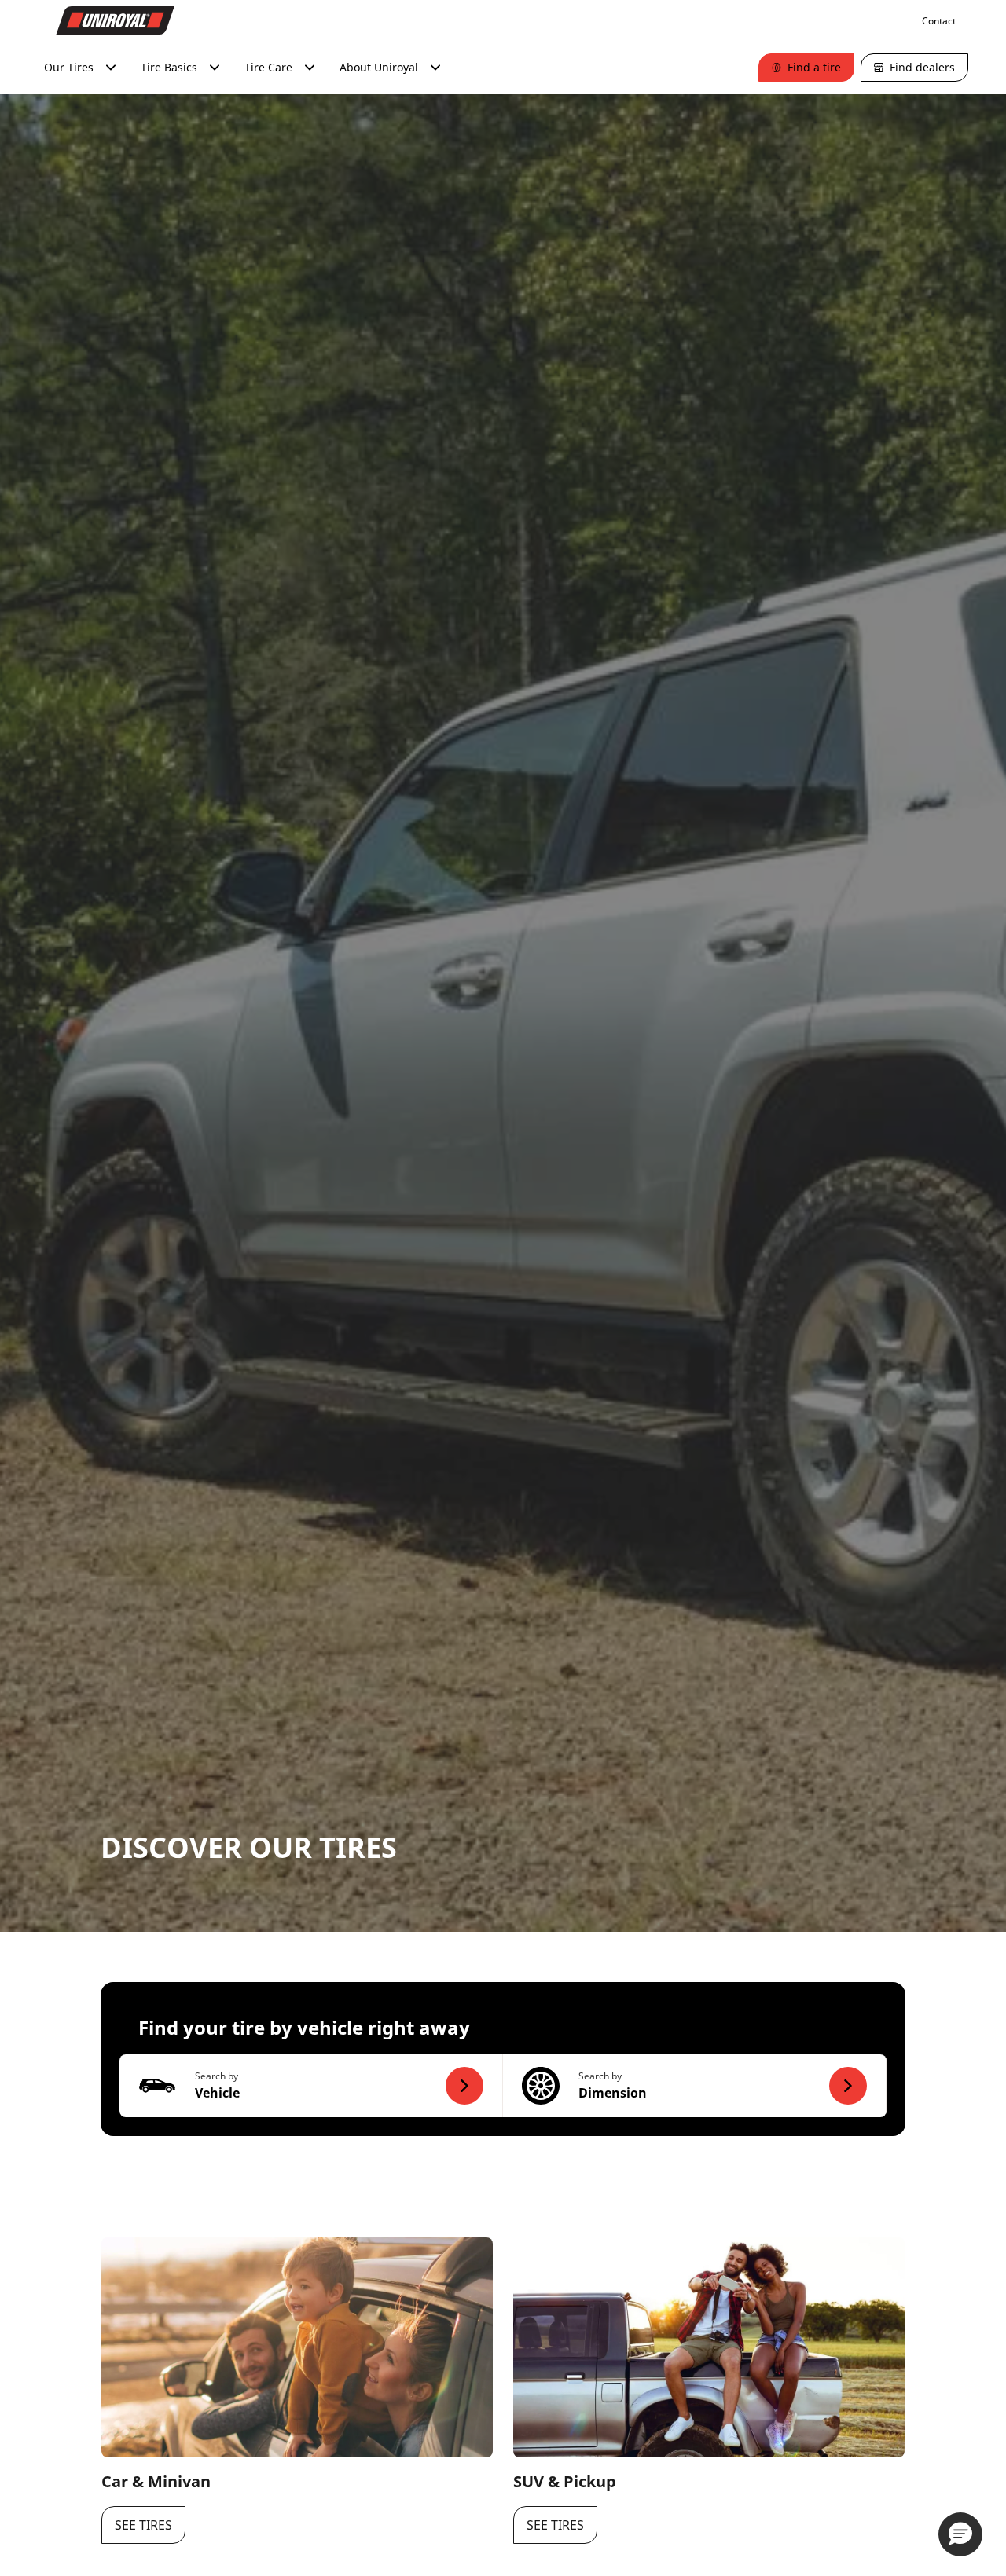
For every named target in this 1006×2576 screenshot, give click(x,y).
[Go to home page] (116, 20)
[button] (311, 2086)
